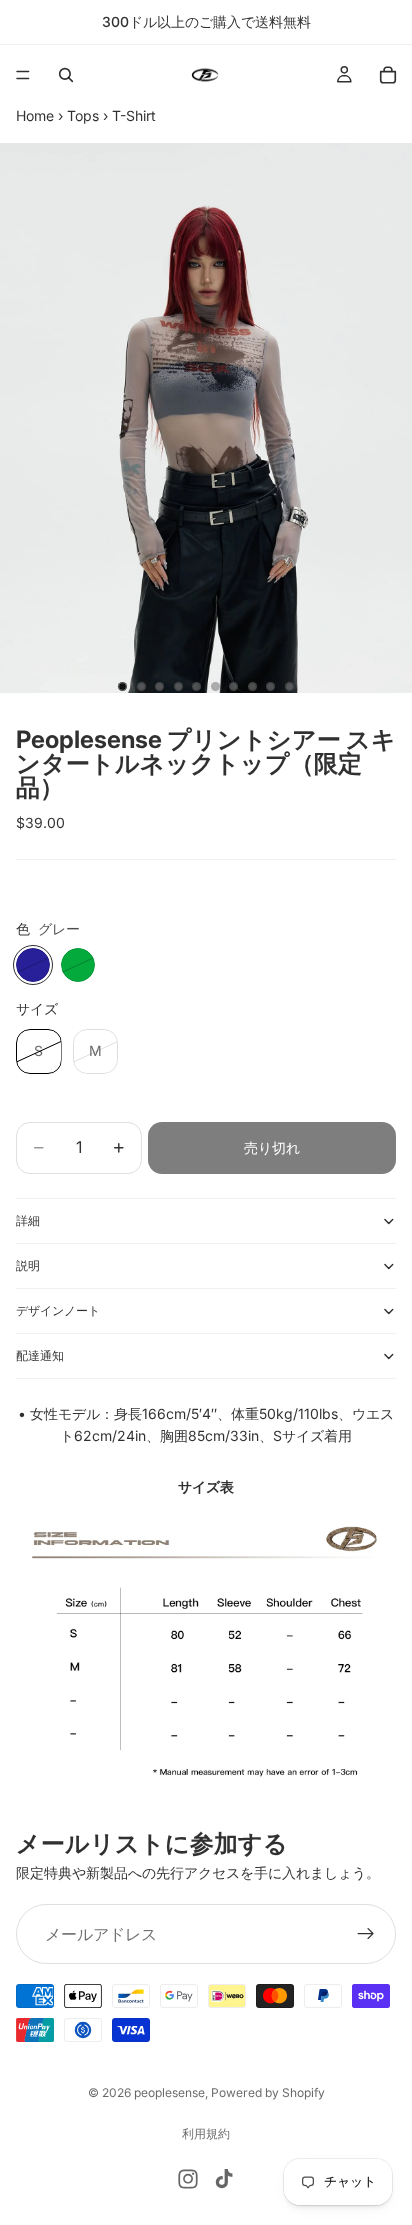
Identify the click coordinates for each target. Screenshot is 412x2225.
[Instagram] (188, 2179)
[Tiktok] (224, 2179)
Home (35, 115)
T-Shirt (134, 115)
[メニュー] (23, 75)
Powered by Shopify (268, 2092)
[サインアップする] (366, 1934)
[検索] (66, 75)
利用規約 (206, 2133)
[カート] (388, 75)
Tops (83, 115)
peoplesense (169, 2092)
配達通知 (40, 1355)
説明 (28, 1265)
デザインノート (58, 1310)
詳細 (28, 1220)
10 (290, 686)
